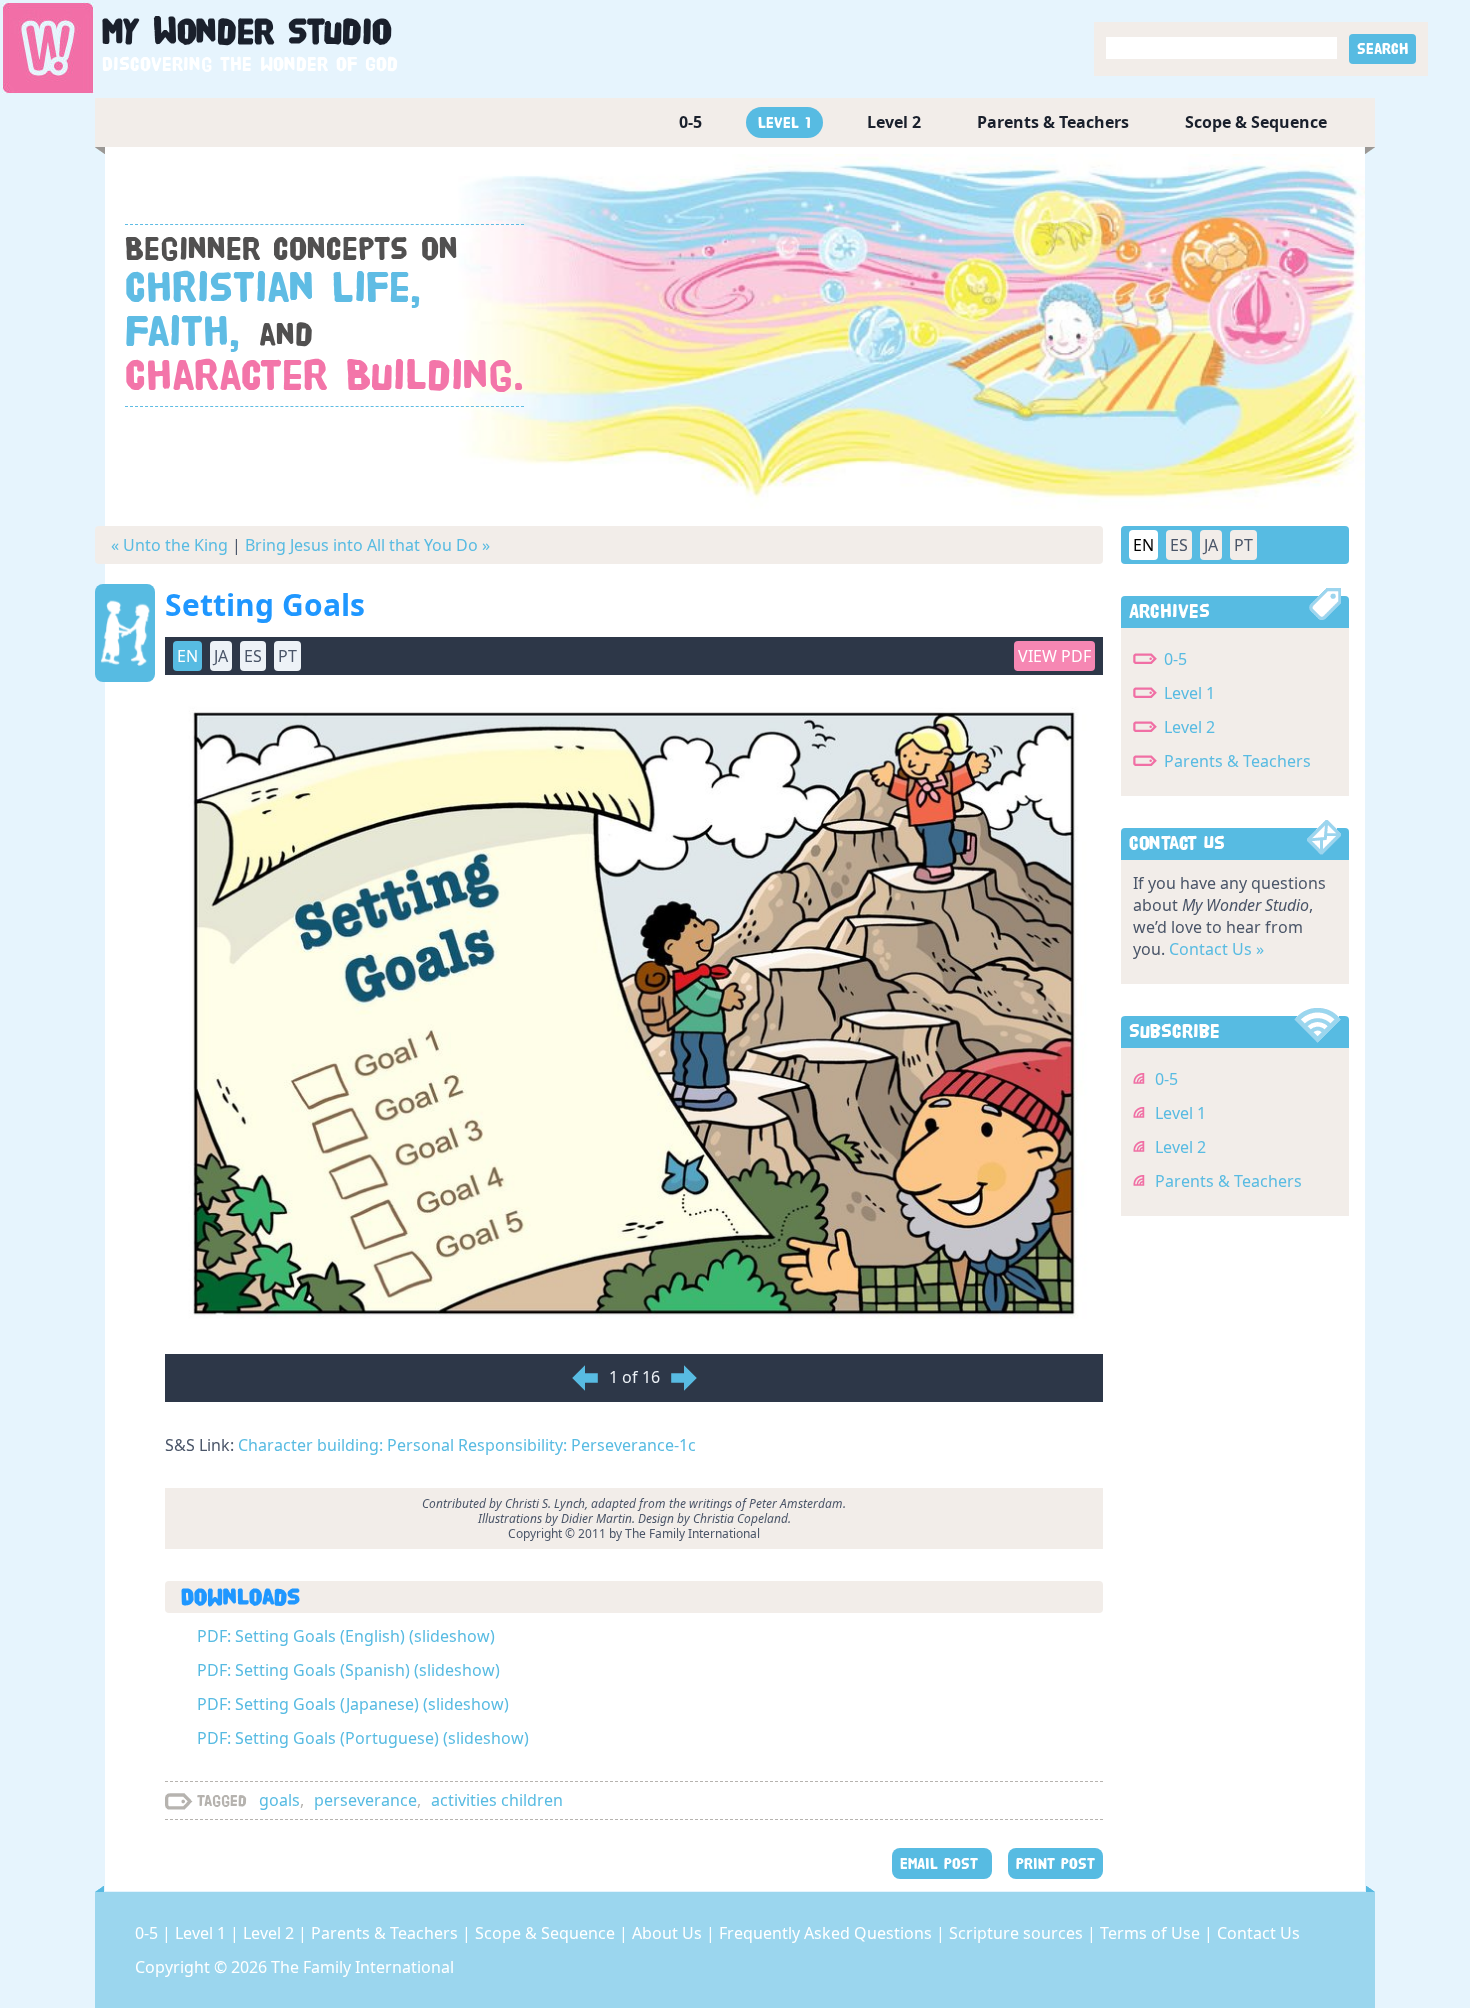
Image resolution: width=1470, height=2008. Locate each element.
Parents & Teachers (1053, 122)
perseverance (365, 1800)
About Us (669, 1933)
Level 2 (894, 122)
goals (279, 1800)
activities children (497, 1800)
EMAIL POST (942, 1863)
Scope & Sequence (1256, 122)
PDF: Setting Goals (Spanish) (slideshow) (348, 1670)
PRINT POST (1055, 1863)
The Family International (362, 1967)
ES (1179, 545)
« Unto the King (169, 545)
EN (1143, 545)
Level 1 (784, 122)
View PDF (1054, 656)
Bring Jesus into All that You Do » (367, 545)
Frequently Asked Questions (827, 1933)
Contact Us (1258, 1933)
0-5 (690, 122)
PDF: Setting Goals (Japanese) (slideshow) (353, 1704)
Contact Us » (1216, 949)
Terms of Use (1152, 1933)
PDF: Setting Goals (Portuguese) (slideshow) (363, 1738)
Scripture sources (1018, 1933)
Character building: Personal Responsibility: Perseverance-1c (467, 1445)
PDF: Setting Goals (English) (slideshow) (346, 1636)
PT (1243, 545)
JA (1211, 545)
